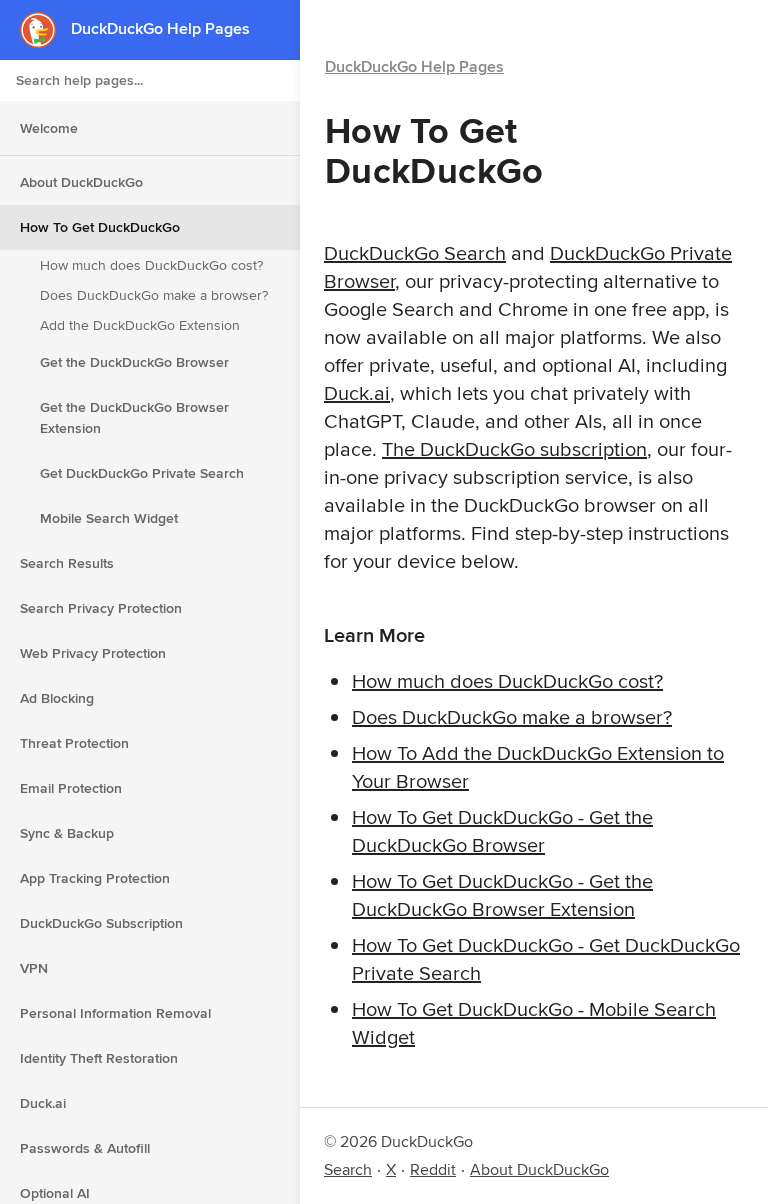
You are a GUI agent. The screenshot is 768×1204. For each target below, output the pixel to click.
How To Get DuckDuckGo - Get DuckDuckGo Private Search (546, 958)
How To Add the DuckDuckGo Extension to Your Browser (538, 766)
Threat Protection (74, 743)
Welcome (49, 128)
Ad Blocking (57, 698)
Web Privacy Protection (93, 653)
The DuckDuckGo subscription (514, 448)
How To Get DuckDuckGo (100, 227)
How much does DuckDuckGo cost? (151, 265)
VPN (34, 968)
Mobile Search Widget (109, 518)
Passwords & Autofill (85, 1148)
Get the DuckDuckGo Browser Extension (134, 417)
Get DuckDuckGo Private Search (142, 473)
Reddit (433, 1169)
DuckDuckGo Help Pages (414, 66)
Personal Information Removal (115, 1013)
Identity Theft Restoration (99, 1058)
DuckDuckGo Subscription (101, 923)
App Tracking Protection (95, 878)
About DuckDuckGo (81, 182)
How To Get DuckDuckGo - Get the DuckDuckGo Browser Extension (502, 894)
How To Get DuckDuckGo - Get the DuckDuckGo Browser (502, 830)
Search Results (67, 563)
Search (348, 1169)
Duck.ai (43, 1103)
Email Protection (71, 788)
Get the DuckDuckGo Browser (134, 362)
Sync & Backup (67, 833)
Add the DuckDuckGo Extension (140, 325)
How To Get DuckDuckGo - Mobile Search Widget (534, 1022)
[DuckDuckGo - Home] (45, 29)
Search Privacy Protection (101, 608)
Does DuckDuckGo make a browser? (154, 295)
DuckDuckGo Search (415, 252)
